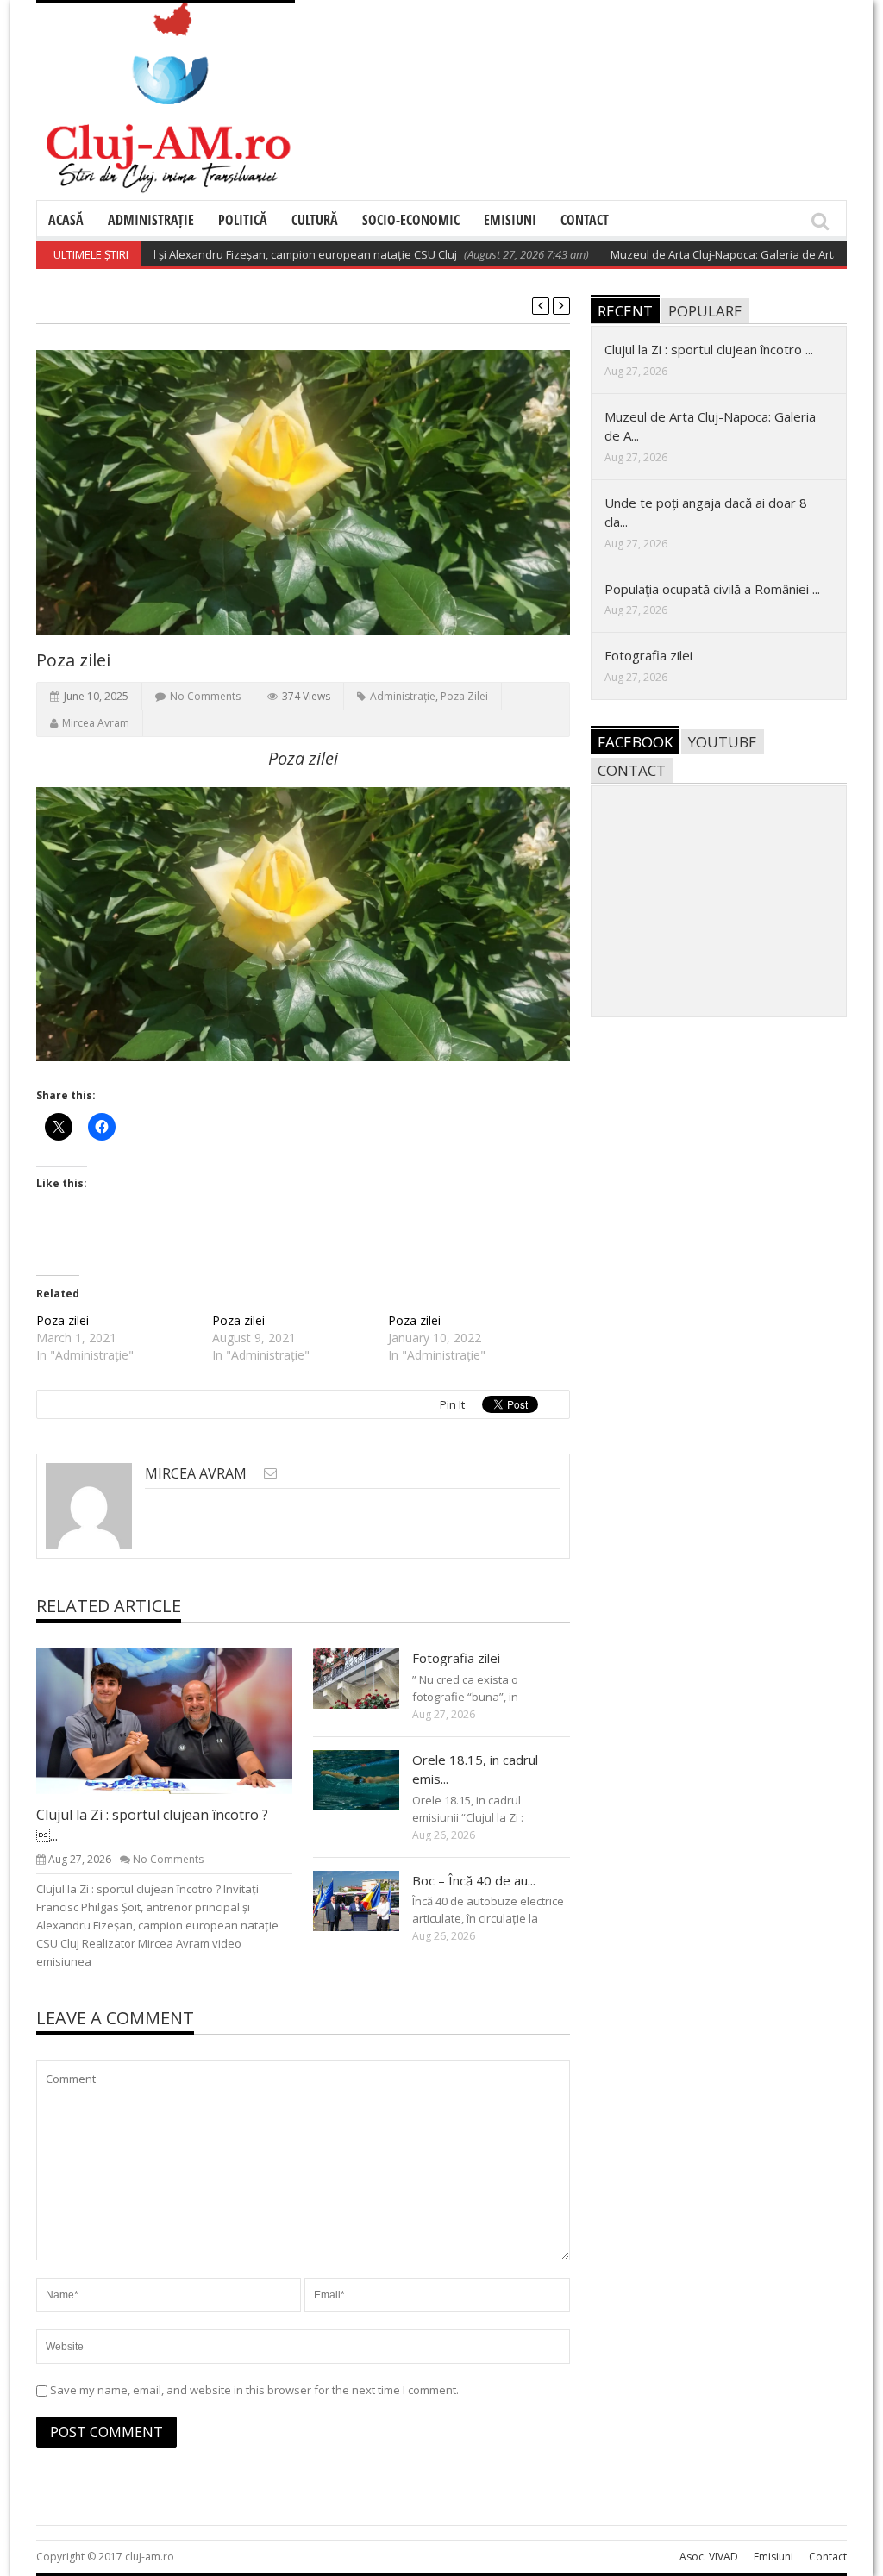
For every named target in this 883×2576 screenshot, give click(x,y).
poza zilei (464, 696)
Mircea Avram (96, 723)
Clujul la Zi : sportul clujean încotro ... (709, 349)
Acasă (66, 220)
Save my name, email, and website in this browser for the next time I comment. (254, 2390)
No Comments (205, 696)
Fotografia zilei (456, 1658)
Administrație (151, 220)
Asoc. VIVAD (709, 2557)
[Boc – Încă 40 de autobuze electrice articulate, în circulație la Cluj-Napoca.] (370, 1900)
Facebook (635, 742)
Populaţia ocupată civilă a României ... (712, 589)
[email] (270, 1473)
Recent (625, 311)
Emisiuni (510, 220)
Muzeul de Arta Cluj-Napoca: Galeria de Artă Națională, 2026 (722, 254)
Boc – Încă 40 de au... (474, 1880)
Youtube (723, 742)
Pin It (452, 1404)
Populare (705, 311)
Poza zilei (63, 1320)
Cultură (315, 220)
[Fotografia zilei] (370, 1678)
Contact (585, 220)
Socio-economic (411, 220)
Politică (243, 220)
